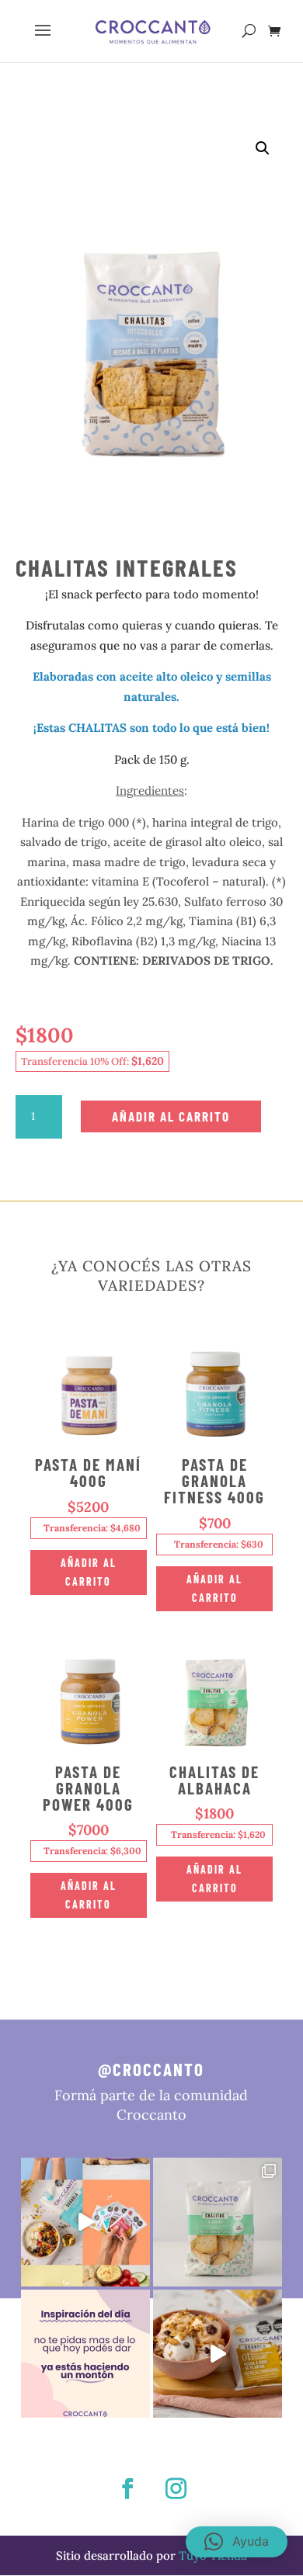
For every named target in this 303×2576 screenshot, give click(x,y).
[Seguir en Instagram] (176, 2489)
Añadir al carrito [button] (89, 1572)
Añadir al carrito (171, 1116)
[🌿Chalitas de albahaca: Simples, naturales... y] (218, 2222)
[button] (263, 148)
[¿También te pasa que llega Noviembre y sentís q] (85, 2354)
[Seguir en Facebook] (127, 2489)
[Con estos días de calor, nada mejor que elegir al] (218, 2354)
